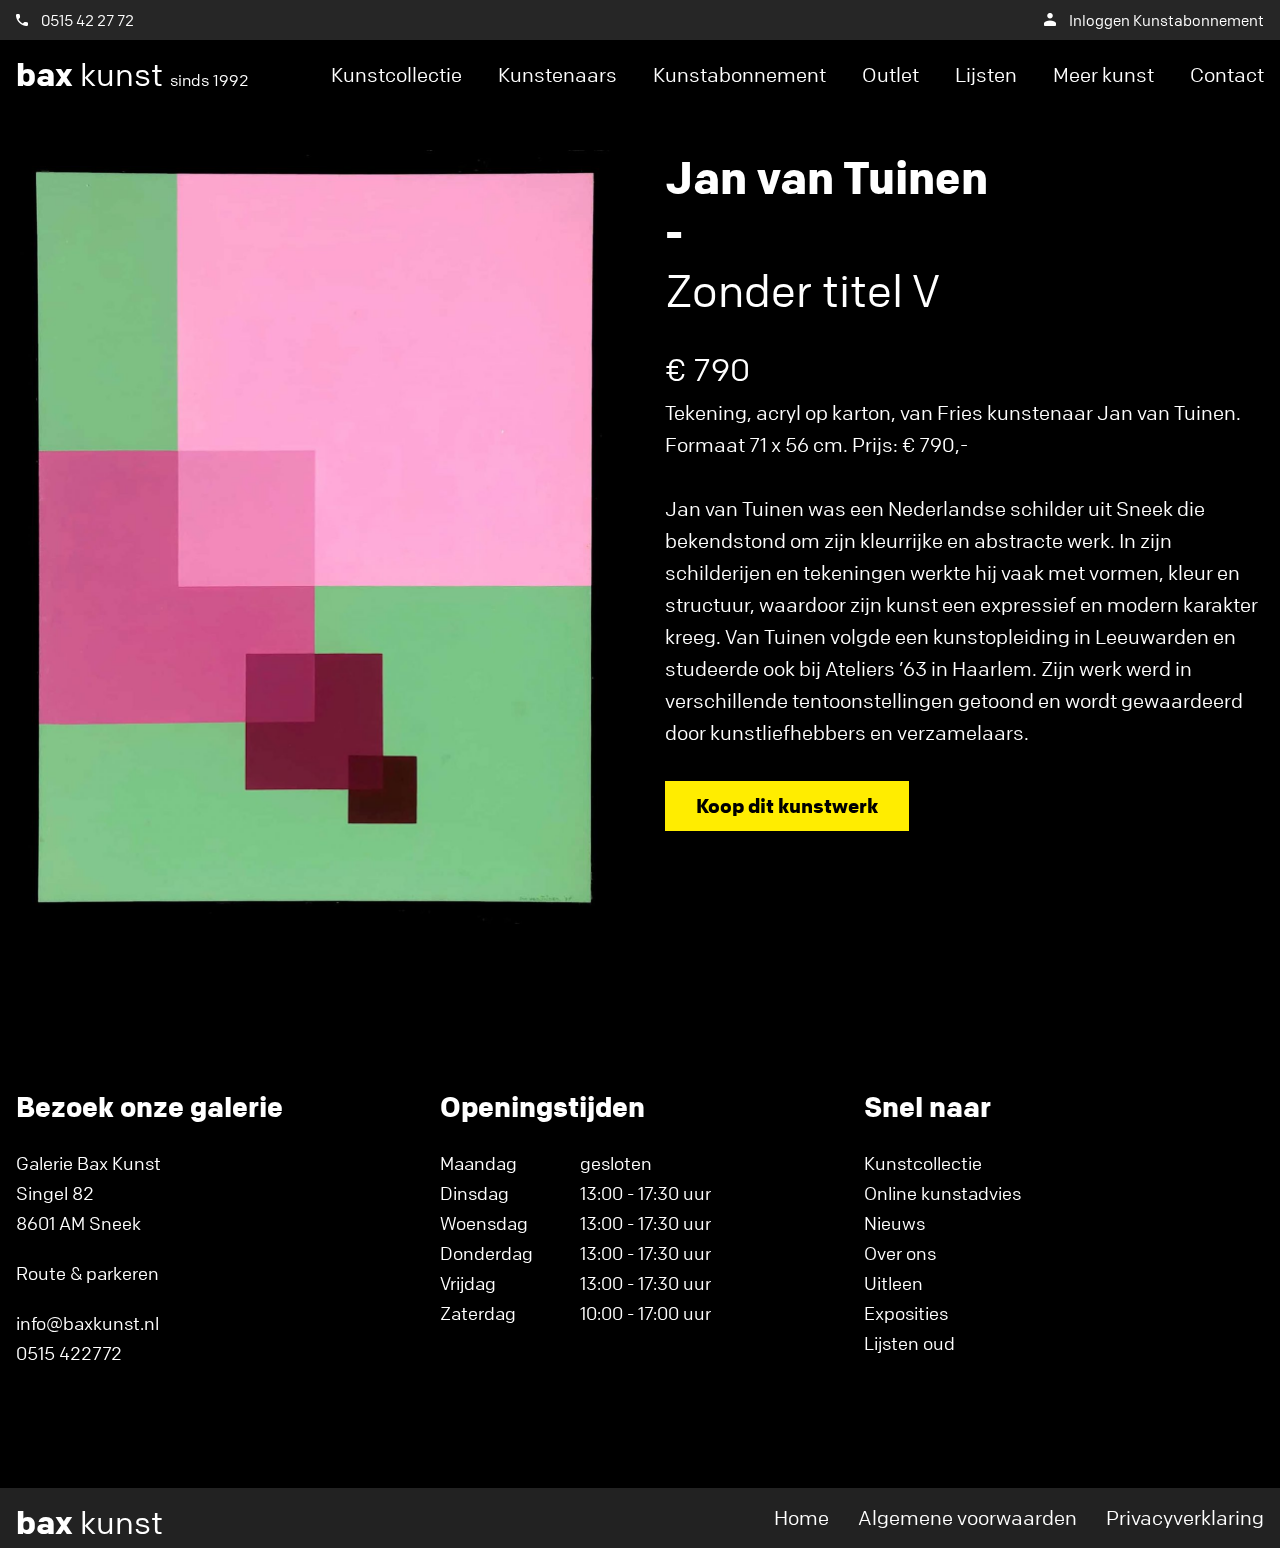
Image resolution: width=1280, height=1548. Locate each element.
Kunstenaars (557, 74)
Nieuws (894, 1223)
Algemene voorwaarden (967, 1517)
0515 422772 (69, 1353)
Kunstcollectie (396, 74)
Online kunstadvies (942, 1193)
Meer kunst (1103, 74)
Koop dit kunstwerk (787, 805)
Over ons (900, 1253)
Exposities (906, 1313)
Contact (1227, 74)
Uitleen (893, 1283)
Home (801, 1517)
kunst (132, 75)
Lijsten (986, 74)
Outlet (890, 74)
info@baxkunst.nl (87, 1323)
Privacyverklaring (1185, 1517)
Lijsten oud (909, 1343)
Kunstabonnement (739, 74)
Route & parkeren (87, 1273)
